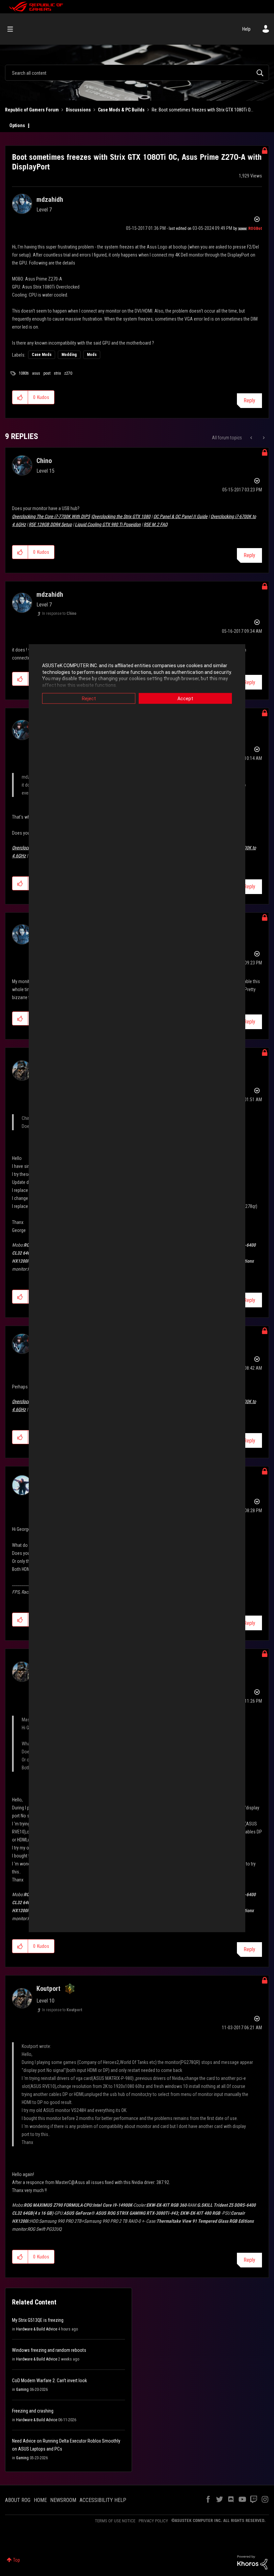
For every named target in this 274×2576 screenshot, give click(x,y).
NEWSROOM (63, 2500)
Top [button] (17, 2560)
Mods (92, 355)
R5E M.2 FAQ (156, 524)
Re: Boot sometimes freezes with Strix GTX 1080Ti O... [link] (202, 110)
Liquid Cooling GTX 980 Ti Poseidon (108, 524)
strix (57, 373)
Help (246, 29)
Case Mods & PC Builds (121, 110)
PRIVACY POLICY (153, 2521)
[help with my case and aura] (263, 438)
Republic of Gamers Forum (32, 110)
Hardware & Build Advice (37, 2329)
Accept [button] (185, 699)
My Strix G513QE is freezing (38, 2320)
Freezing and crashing (33, 2411)
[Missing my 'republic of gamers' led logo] (252, 438)
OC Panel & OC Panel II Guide (180, 516)
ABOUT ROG (18, 2500)
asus (36, 373)
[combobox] (137, 73)
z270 (68, 373)
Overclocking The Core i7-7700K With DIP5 (51, 516)
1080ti (24, 373)
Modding (69, 355)
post (47, 373)
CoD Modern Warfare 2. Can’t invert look (49, 2381)
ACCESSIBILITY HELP (103, 2500)
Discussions (78, 110)
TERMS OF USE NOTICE (115, 2521)
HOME (40, 2500)
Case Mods (42, 355)
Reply (249, 400)
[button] (20, 397)
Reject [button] (89, 699)
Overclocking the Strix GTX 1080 (121, 516)
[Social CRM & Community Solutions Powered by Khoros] (252, 2562)
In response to (59, 613)
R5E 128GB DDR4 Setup (50, 524)
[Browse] (14, 29)
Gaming (22, 2390)
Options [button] (17, 125)
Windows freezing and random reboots (49, 2350)
